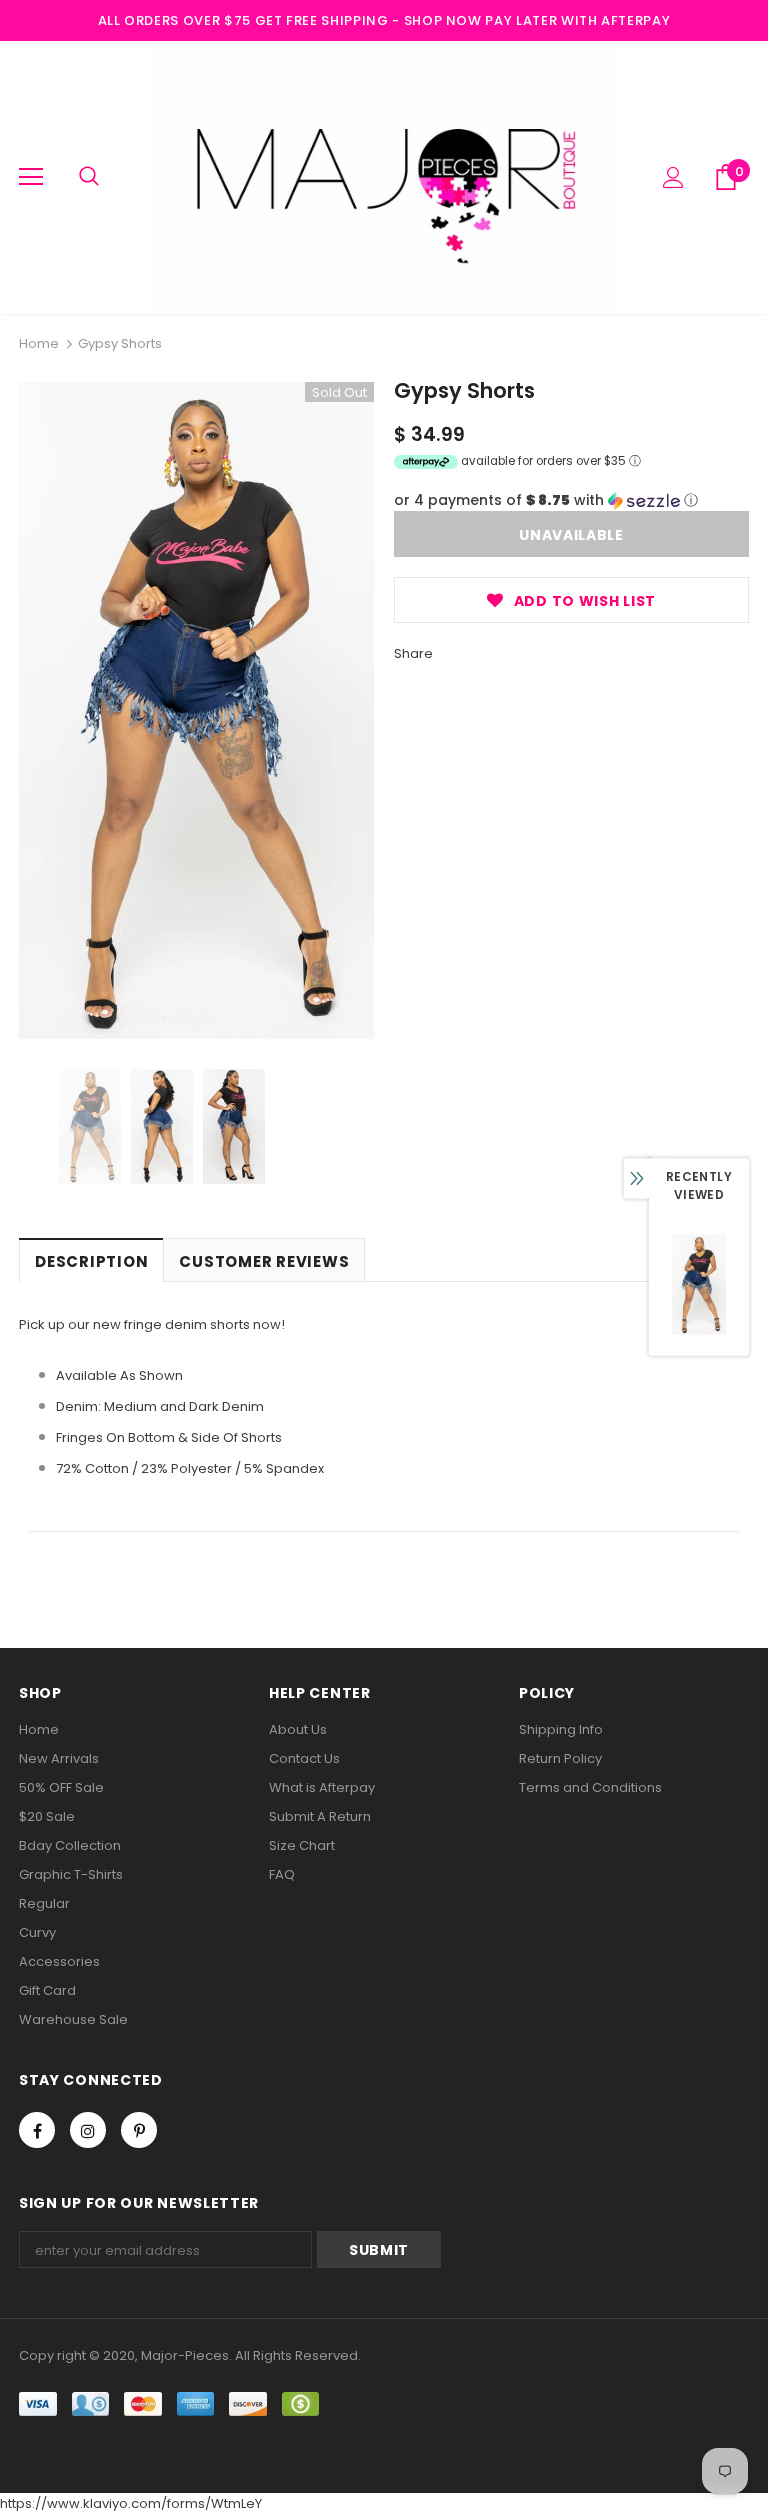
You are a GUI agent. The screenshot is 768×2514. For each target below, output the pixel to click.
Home (39, 343)
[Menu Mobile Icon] (31, 177)
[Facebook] (37, 2130)
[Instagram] (88, 2130)
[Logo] (384, 176)
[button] (571, 500)
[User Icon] (673, 177)
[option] (196, 710)
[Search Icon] (89, 177)
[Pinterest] (139, 2130)
